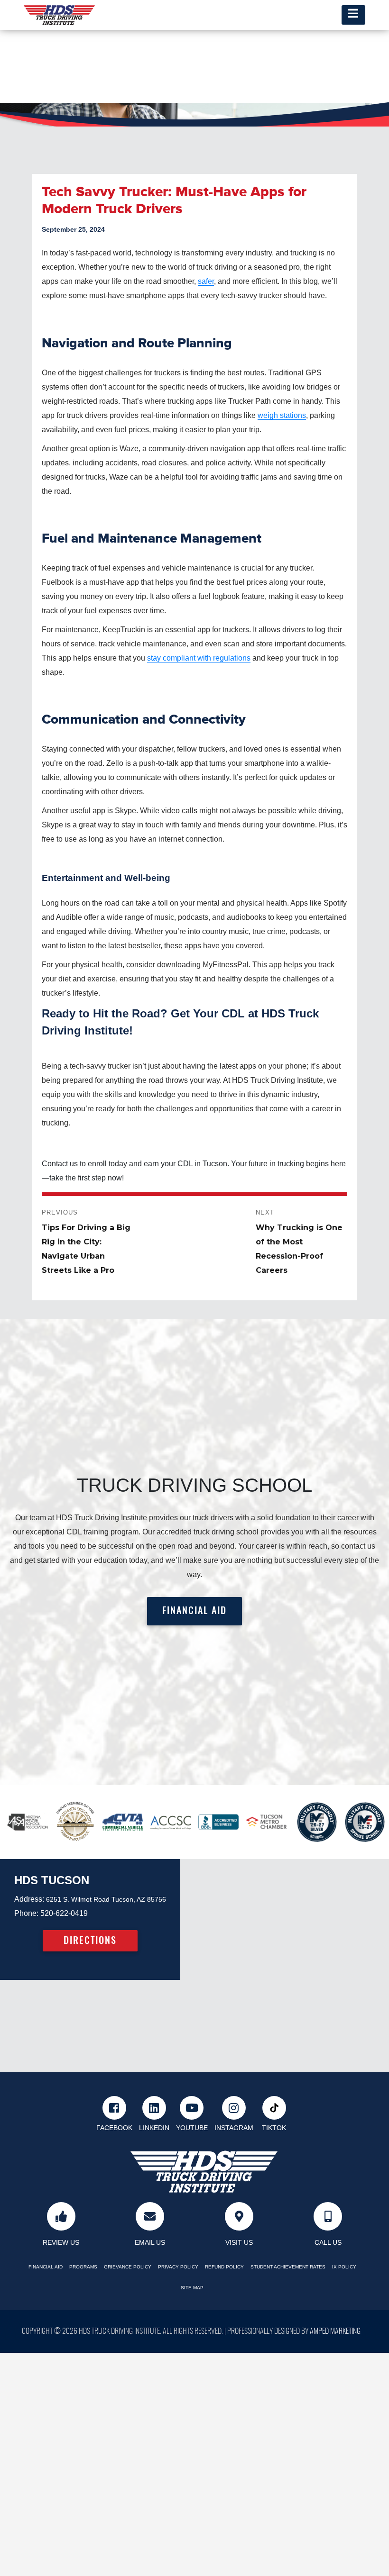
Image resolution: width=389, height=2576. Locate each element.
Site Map (192, 2288)
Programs (83, 2267)
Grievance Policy (128, 2267)
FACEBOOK (114, 2128)
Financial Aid (46, 2267)
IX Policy (344, 2267)
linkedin (154, 2128)
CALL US (328, 2242)
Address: (29, 1899)
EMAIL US (150, 2242)
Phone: (26, 1913)
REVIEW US (61, 2242)
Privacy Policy (178, 2267)
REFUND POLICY (224, 2267)
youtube (192, 2128)
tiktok (274, 2128)
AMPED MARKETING (335, 2331)
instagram (234, 2128)
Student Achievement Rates (288, 2267)
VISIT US (239, 2242)
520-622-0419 (64, 1913)
